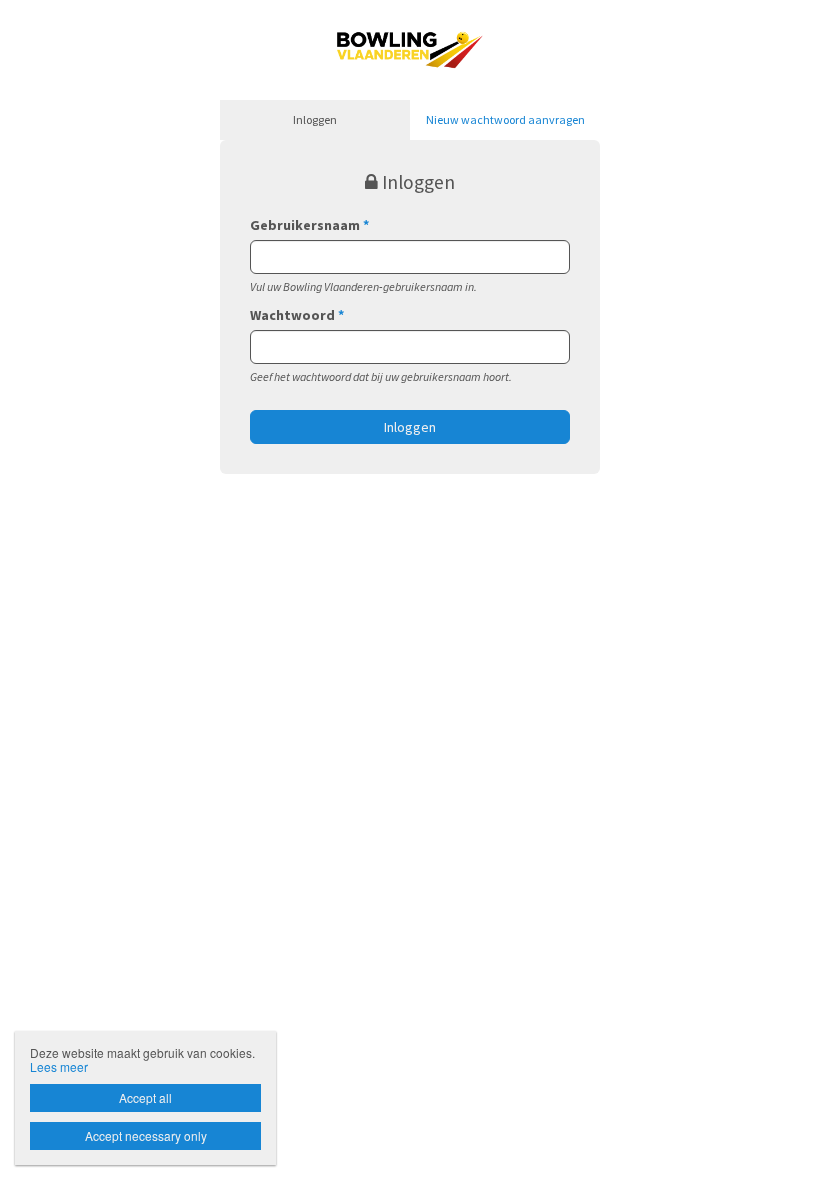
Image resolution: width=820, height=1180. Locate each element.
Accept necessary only (146, 1135)
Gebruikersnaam (309, 225)
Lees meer (59, 1066)
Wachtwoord (297, 315)
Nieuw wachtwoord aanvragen (505, 119)
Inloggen (315, 119)
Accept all (145, 1097)
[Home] (410, 48)
